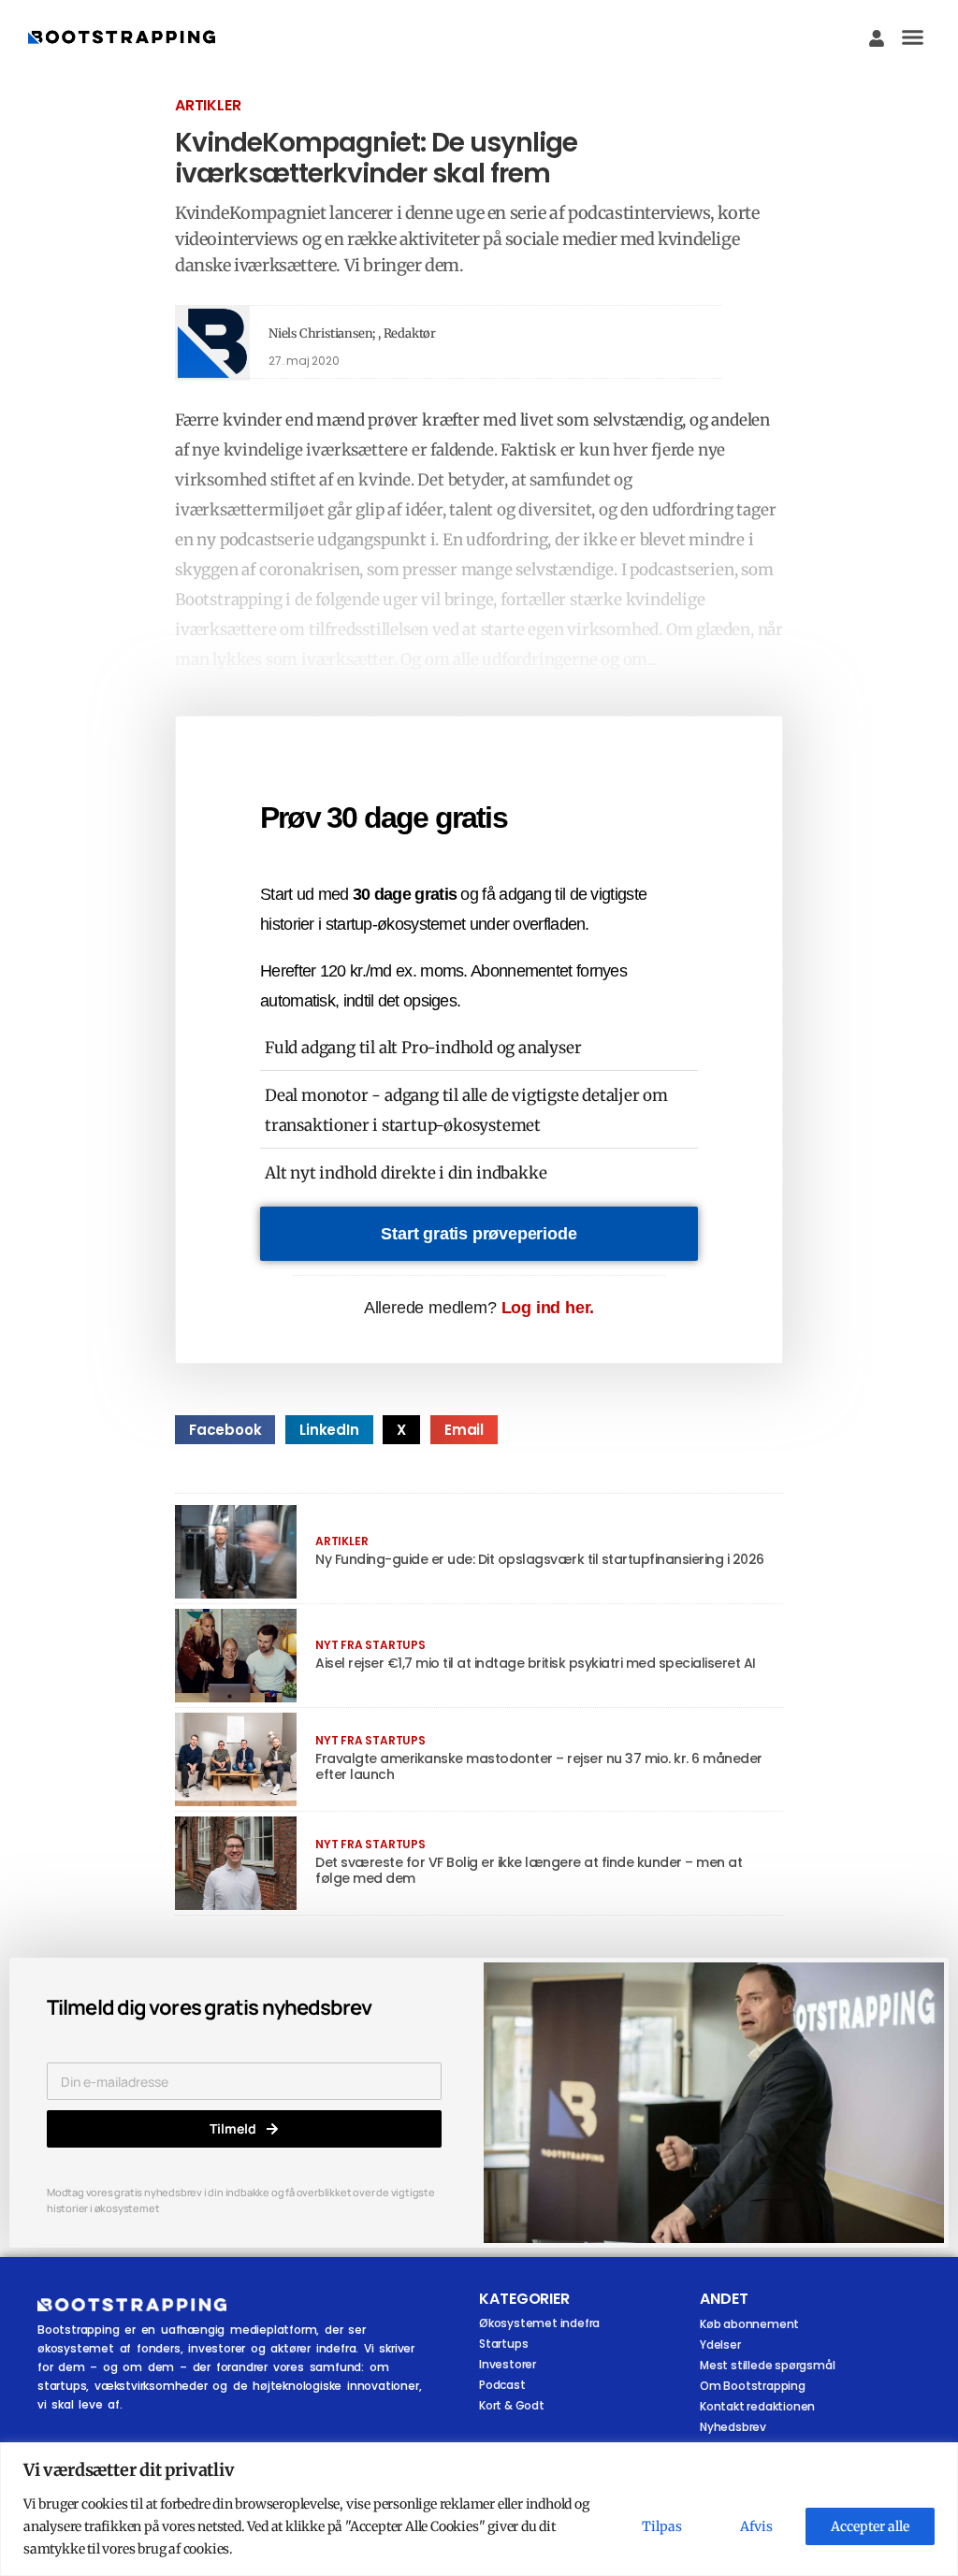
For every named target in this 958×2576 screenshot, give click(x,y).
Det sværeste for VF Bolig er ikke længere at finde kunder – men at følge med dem (529, 1870)
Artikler (208, 105)
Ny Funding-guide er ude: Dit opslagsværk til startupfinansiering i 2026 (540, 1559)
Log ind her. (548, 1308)
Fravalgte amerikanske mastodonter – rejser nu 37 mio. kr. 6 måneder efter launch (539, 1766)
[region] (479, 2509)
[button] (913, 37)
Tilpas (662, 2526)
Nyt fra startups (370, 1645)
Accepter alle (870, 2526)
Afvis (756, 2526)
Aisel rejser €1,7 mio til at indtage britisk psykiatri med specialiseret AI (536, 1663)
